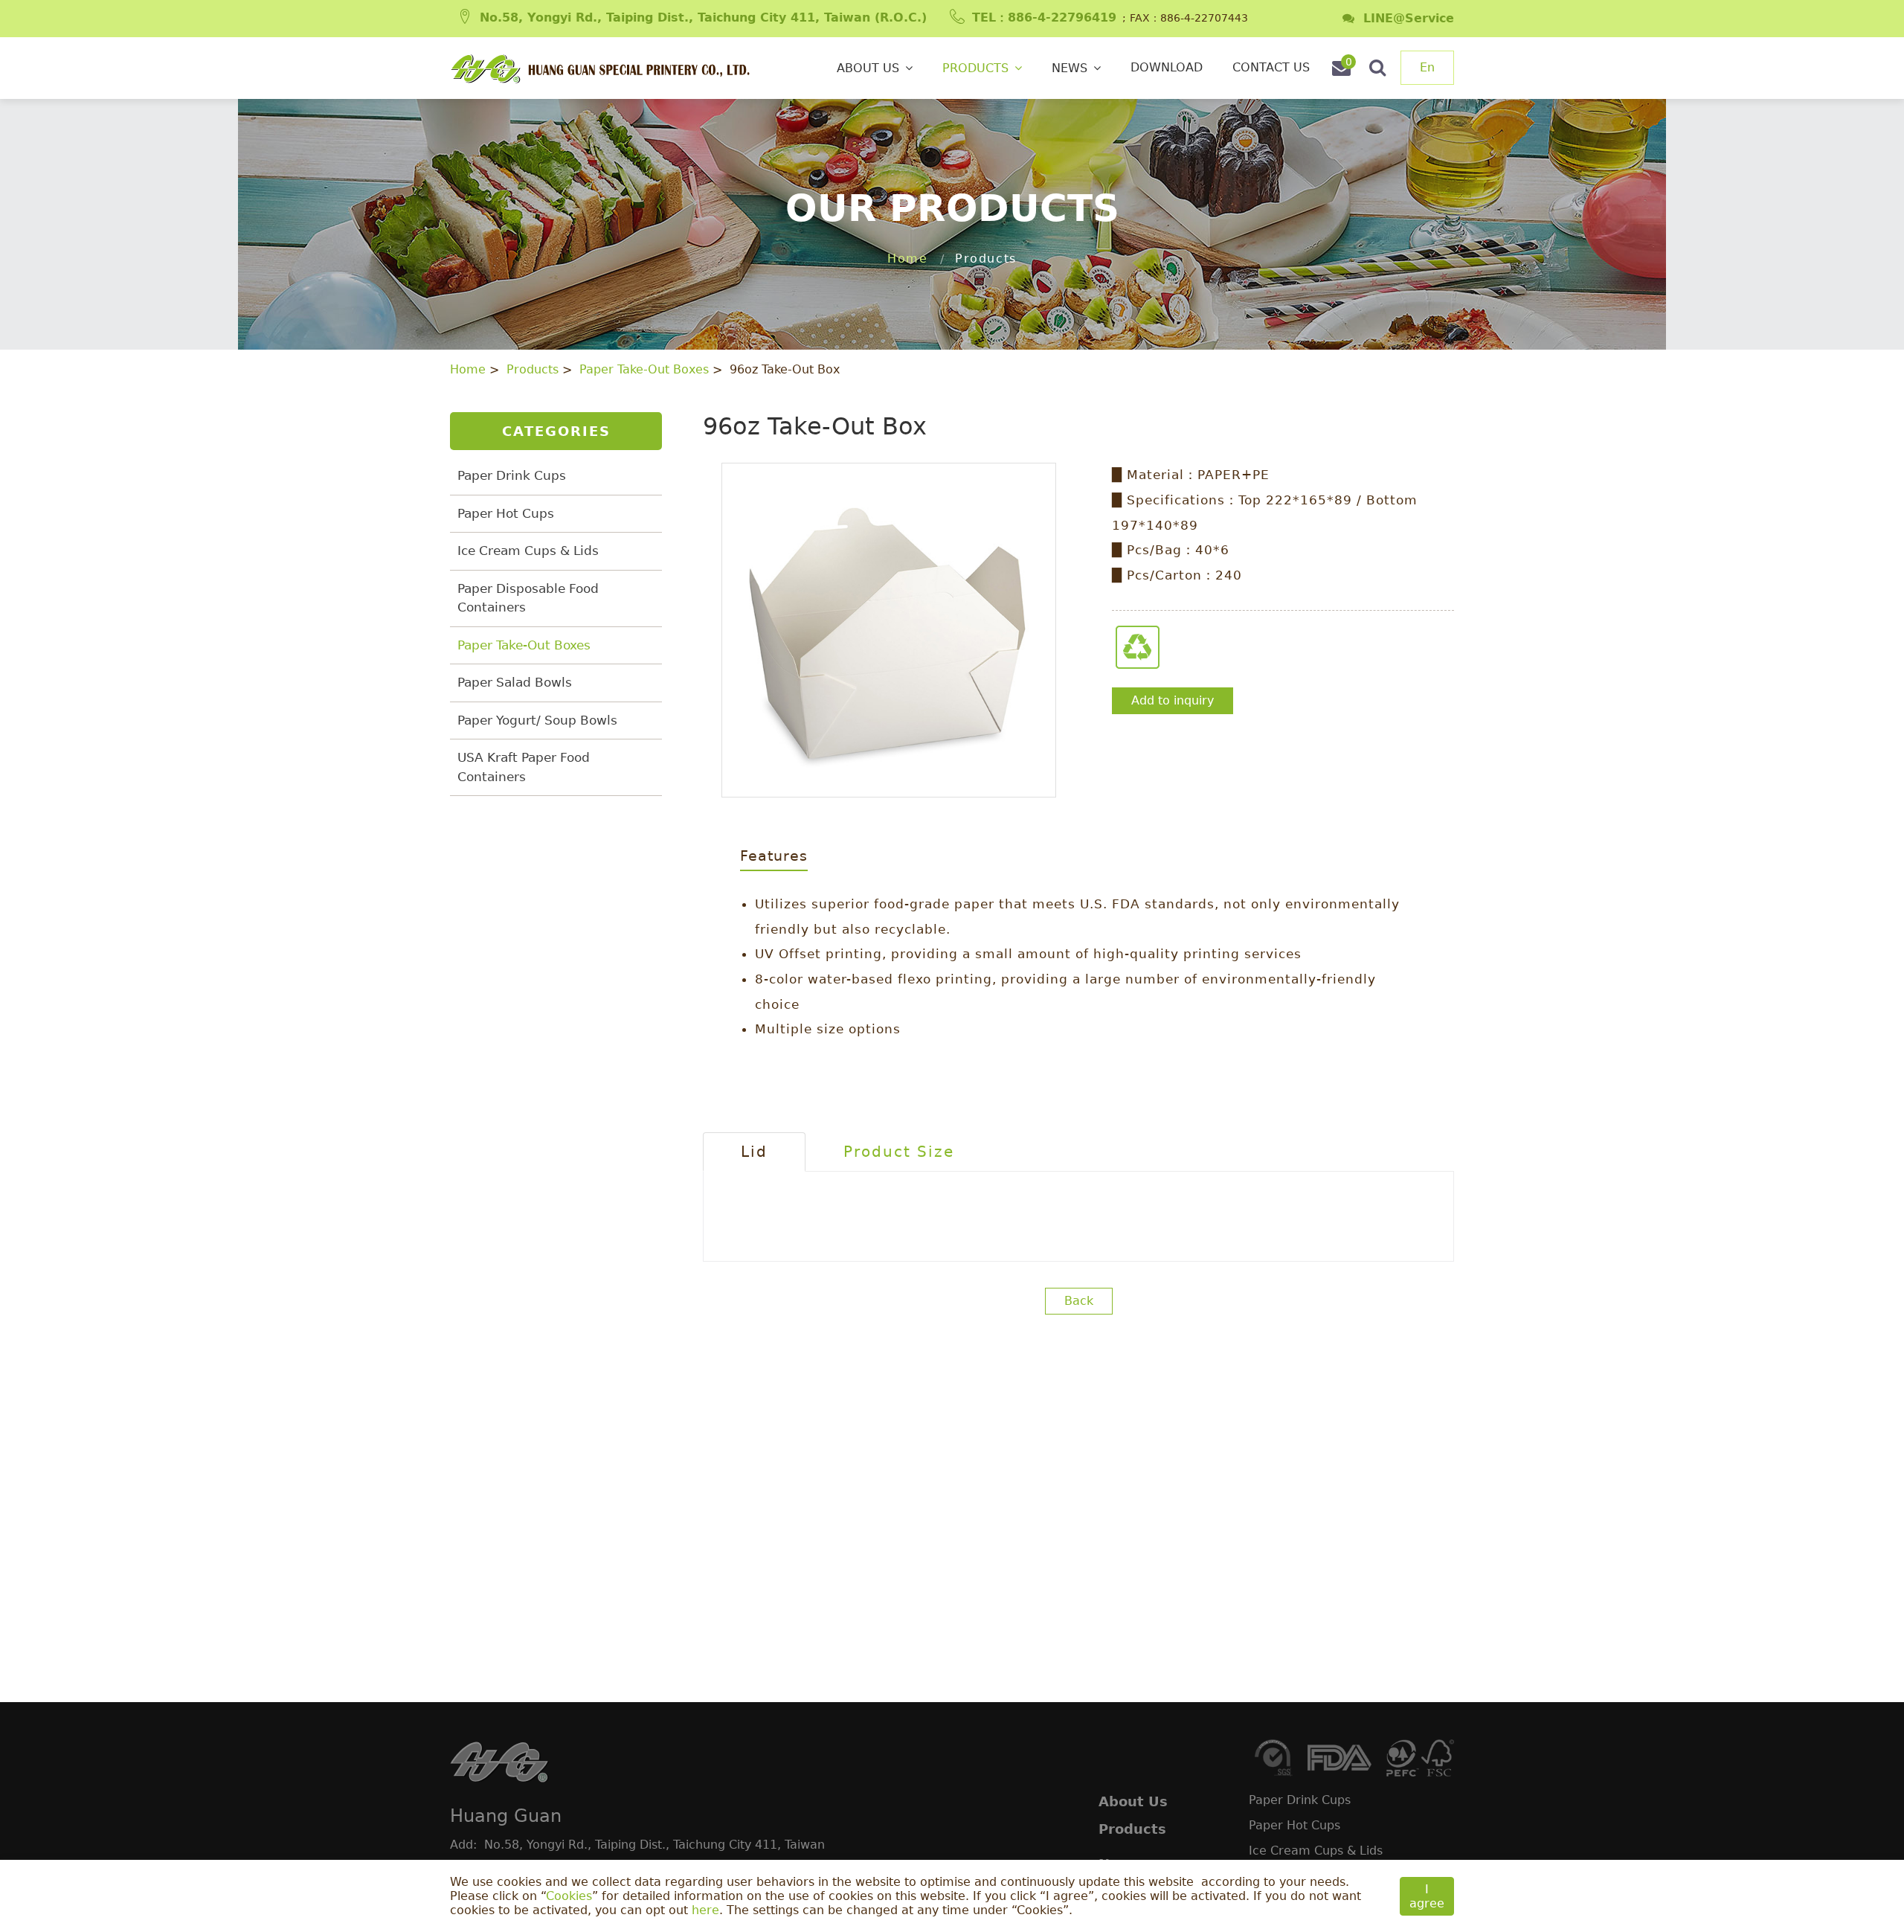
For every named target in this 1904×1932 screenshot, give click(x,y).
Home (907, 259)
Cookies (569, 1896)
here (705, 1910)
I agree (1427, 1896)
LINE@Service (1404, 18)
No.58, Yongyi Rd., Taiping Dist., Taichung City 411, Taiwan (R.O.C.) (703, 17)
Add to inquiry (1173, 700)
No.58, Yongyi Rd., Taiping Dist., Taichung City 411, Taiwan (654, 1845)
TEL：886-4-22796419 (1044, 17)
